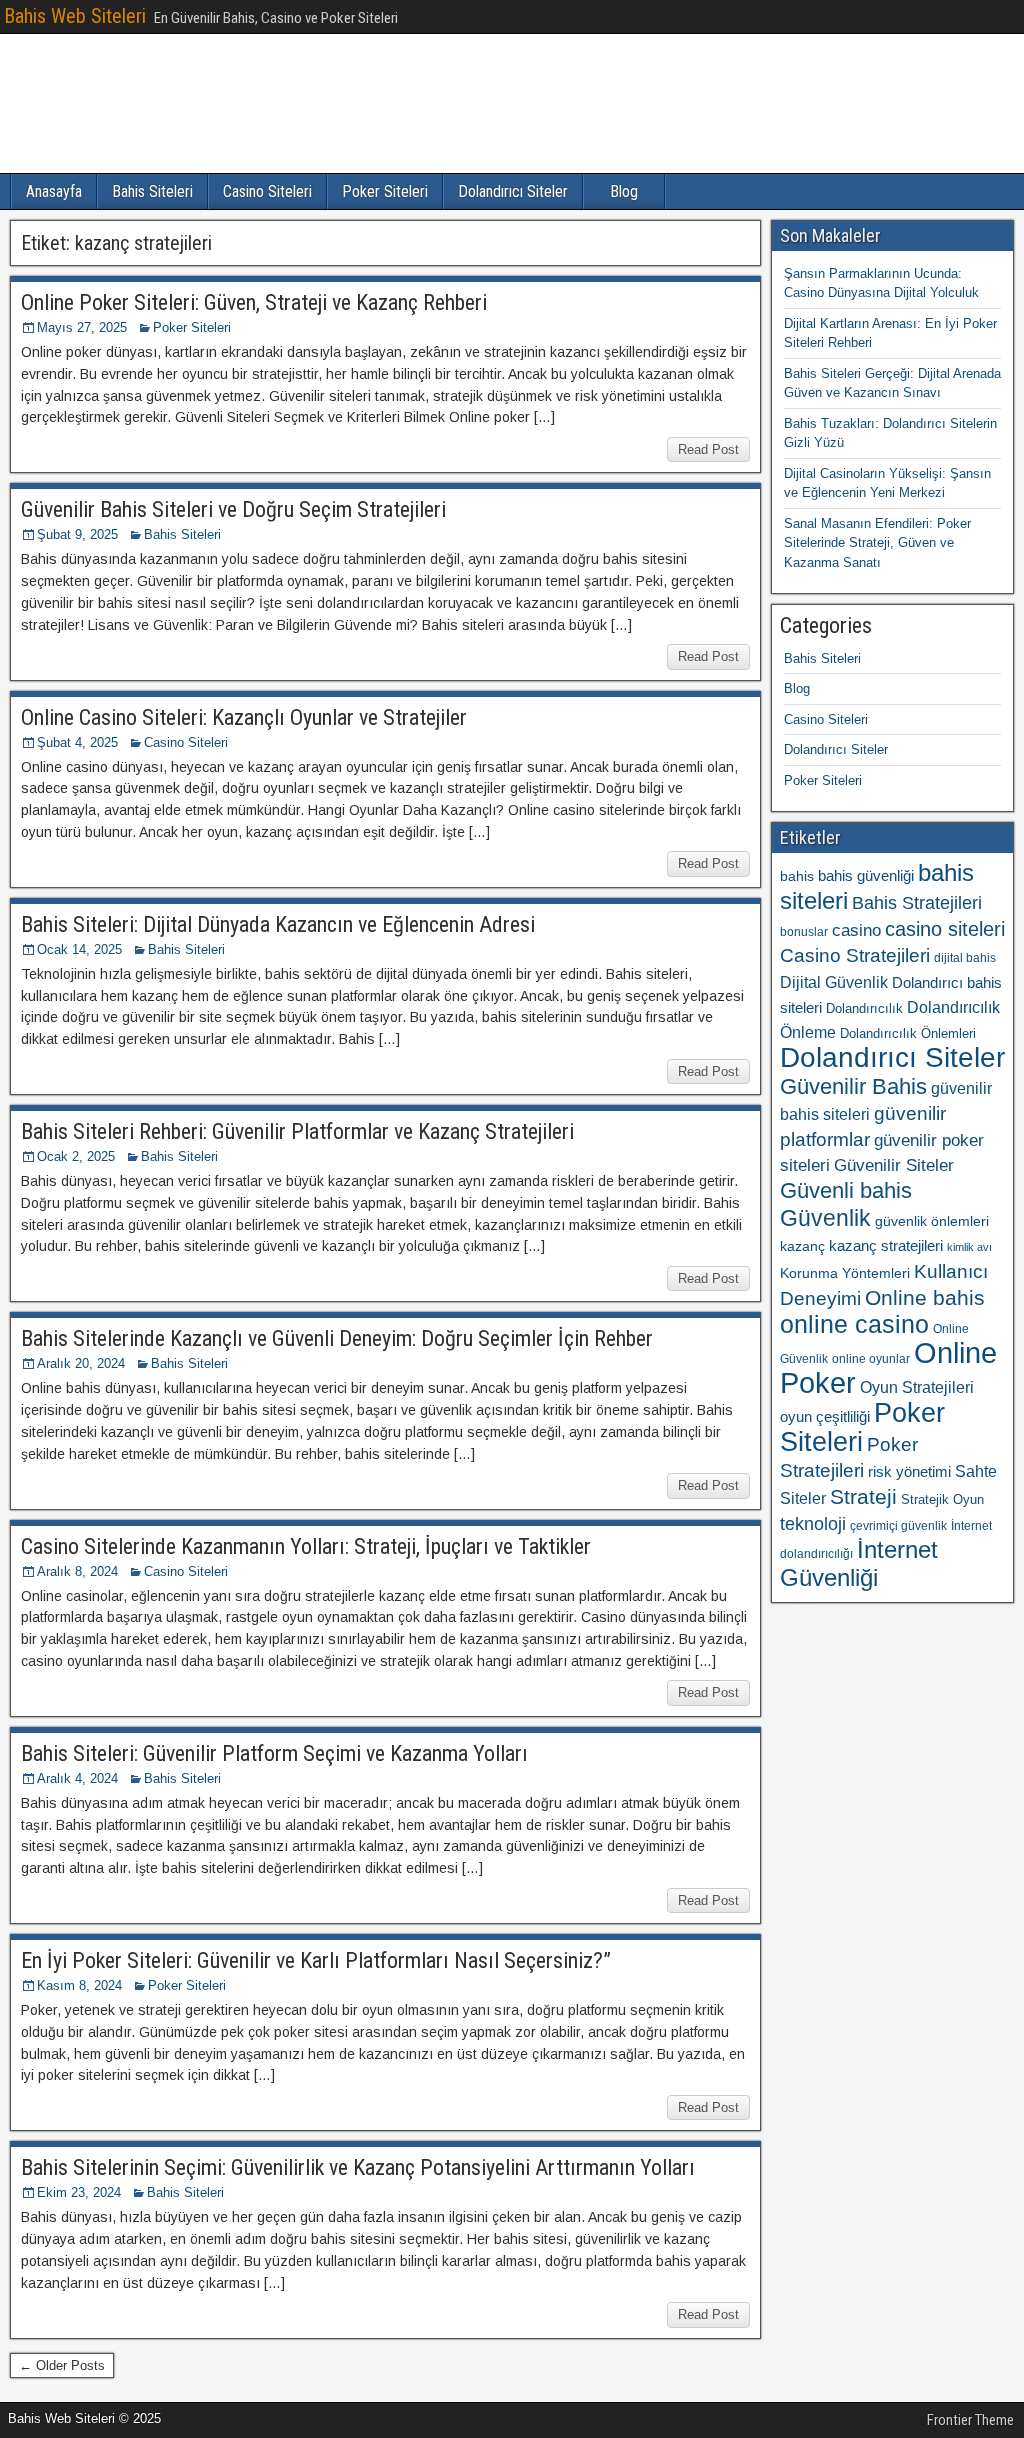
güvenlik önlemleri (932, 1221)
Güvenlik (825, 1218)
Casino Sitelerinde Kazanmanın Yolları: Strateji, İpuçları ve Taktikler (306, 1546)
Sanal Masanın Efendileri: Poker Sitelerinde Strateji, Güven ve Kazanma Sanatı (877, 543)
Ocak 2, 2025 (76, 1156)
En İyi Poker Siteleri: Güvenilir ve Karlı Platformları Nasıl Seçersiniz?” (316, 1960)
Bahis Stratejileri (917, 903)
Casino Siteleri (267, 191)
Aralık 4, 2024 (77, 1778)
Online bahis (925, 1297)
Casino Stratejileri (855, 955)
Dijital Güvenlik (834, 982)
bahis (797, 876)
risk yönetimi (909, 1472)
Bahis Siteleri (152, 191)
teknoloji (813, 1523)
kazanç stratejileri (886, 1246)
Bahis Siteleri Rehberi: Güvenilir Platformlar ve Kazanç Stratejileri (297, 1131)
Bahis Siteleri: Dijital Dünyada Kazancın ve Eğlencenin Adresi (278, 924)
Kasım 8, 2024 (79, 1985)
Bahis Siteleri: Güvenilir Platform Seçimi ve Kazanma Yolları (274, 1753)
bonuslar (804, 932)
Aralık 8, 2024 (77, 1571)
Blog (624, 191)
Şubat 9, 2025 (77, 534)
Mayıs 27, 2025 (82, 327)
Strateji (863, 1496)
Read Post (708, 449)
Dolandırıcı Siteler (513, 191)
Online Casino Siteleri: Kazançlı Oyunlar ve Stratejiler (244, 717)
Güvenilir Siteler (894, 1165)
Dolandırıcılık (864, 1008)
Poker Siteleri (385, 191)
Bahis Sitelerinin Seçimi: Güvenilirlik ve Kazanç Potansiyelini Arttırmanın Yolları (358, 2167)
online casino (854, 1324)
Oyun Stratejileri (917, 1387)
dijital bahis (965, 958)
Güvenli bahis (846, 1190)
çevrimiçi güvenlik (898, 1526)
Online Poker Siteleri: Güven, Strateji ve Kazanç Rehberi (254, 302)
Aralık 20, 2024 (81, 1363)
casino (856, 930)
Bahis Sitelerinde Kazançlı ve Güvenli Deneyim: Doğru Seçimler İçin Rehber (337, 1338)
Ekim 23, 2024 (79, 2192)
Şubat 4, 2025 (77, 742)
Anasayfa (54, 191)
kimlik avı (969, 1247)
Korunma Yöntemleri (845, 1273)
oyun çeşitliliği (825, 1417)
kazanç (802, 1246)
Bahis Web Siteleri (75, 16)
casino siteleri (945, 929)
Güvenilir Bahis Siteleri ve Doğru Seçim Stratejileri (233, 509)
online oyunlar (871, 1359)
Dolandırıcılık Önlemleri (908, 1033)
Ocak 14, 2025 (79, 949)
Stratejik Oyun (942, 1499)
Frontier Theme (970, 2420)
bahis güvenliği (866, 875)
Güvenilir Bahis (853, 1086)
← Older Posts (62, 2365)
